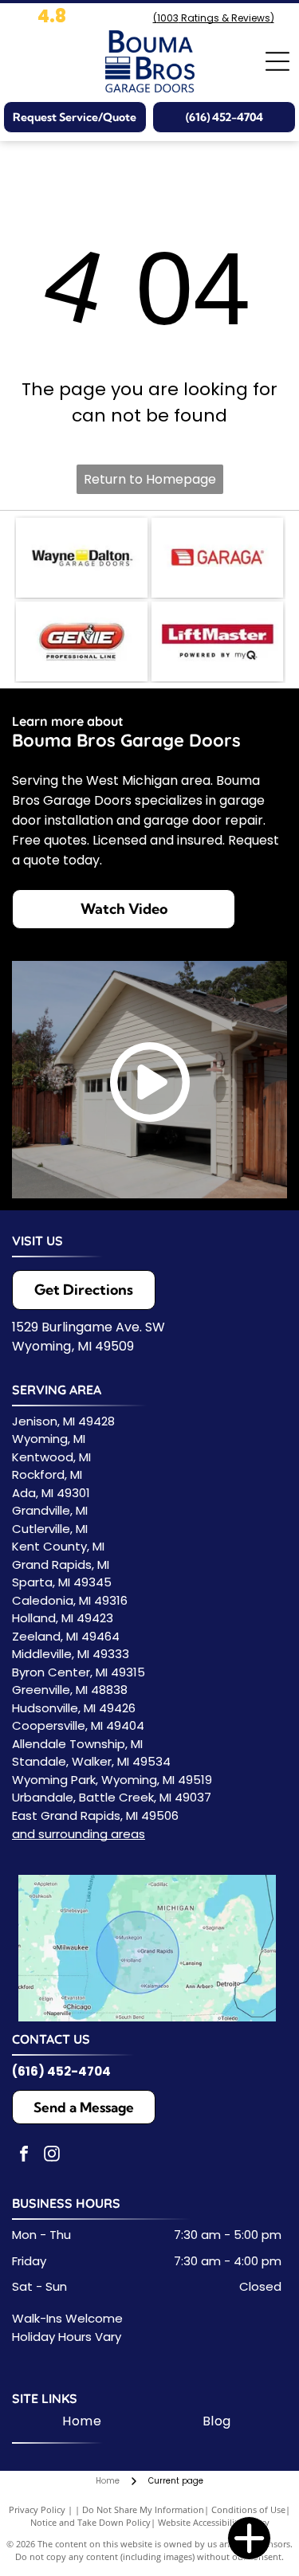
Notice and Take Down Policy (90, 2522)
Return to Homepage (150, 479)
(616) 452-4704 (61, 2071)
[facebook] (24, 2156)
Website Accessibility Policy (214, 2522)
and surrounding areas (79, 1834)
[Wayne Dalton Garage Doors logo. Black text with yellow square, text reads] (82, 558)
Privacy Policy (37, 2509)
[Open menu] (277, 61)
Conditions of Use (248, 2509)
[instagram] (52, 2156)
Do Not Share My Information (143, 2509)
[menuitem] (82, 2421)
